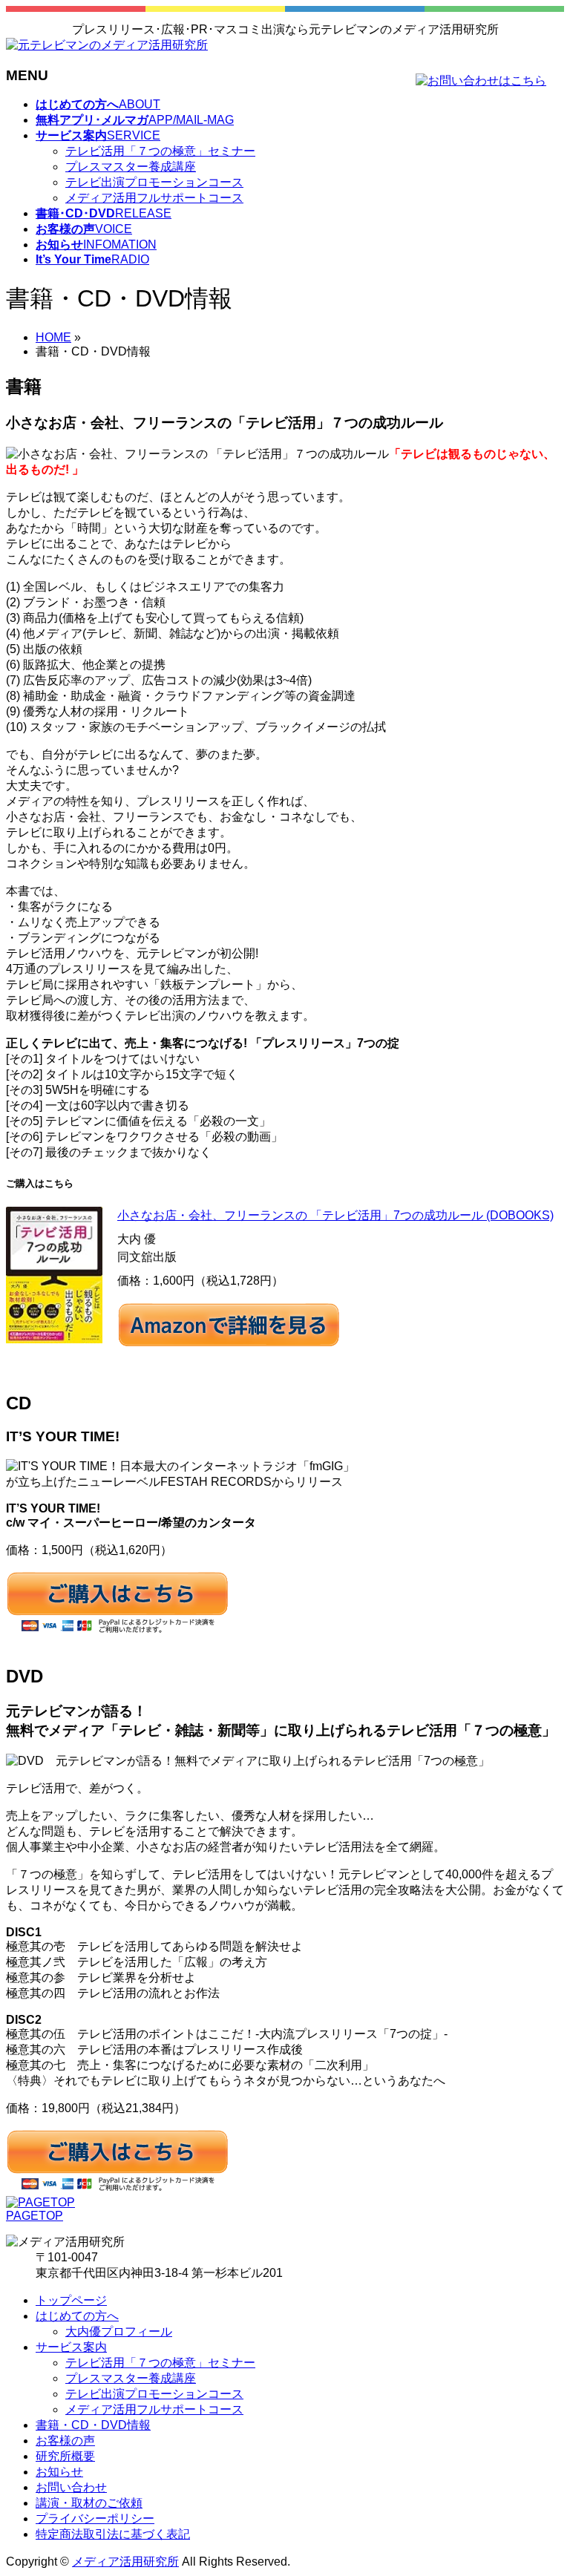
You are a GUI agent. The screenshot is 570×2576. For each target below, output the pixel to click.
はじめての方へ (77, 2316)
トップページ (71, 2300)
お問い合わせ (71, 2487)
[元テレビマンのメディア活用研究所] (107, 45)
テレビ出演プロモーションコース (154, 182)
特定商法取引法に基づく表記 (113, 2534)
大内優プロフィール (119, 2331)
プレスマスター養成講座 (131, 167)
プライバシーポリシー (95, 2518)
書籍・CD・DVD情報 (93, 2425)
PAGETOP (35, 2216)
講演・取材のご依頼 (89, 2503)
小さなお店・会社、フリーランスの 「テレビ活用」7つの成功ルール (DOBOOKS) (335, 1215)
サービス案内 (71, 2347)
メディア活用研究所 (125, 2562)
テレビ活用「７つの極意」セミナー (160, 151)
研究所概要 (65, 2456)
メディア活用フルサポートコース (154, 198)
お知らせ (59, 2472)
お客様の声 (65, 2441)
